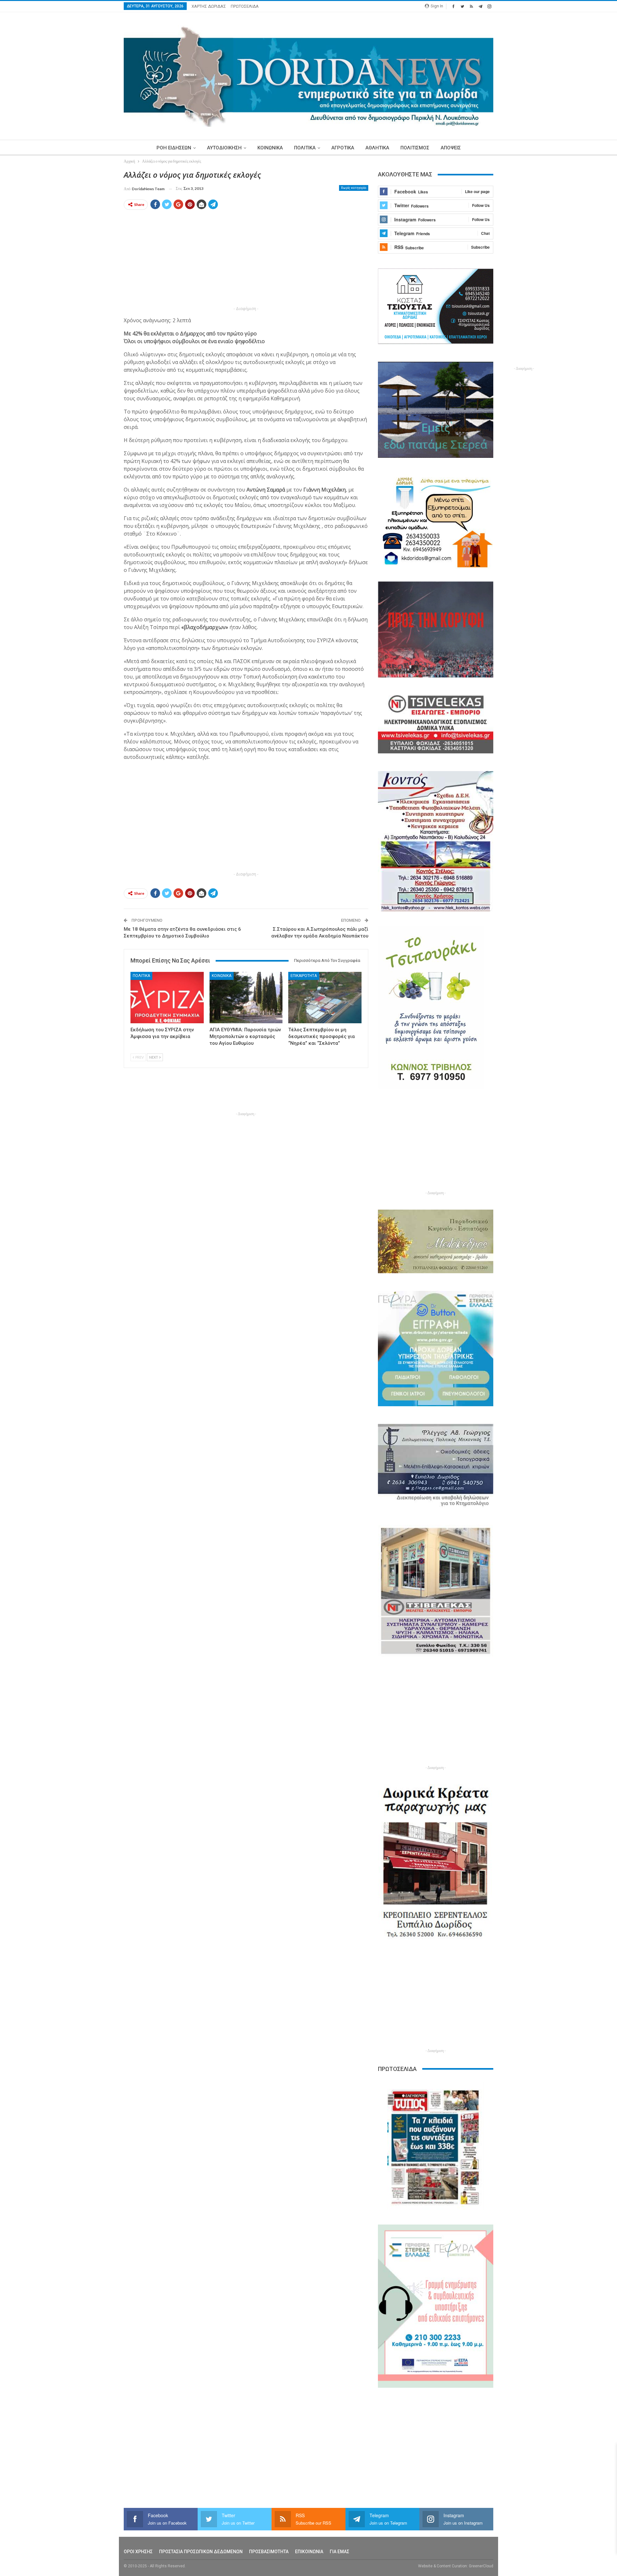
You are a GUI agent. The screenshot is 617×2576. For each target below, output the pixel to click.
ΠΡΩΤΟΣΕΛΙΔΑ (245, 6)
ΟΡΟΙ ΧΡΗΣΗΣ (138, 2552)
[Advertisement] (94, 266)
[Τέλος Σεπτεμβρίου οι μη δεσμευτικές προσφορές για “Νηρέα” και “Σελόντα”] (325, 997)
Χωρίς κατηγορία (354, 188)
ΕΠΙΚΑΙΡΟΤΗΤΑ (304, 976)
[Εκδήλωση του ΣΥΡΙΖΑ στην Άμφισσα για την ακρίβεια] (167, 997)
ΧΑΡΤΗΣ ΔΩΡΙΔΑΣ (209, 6)
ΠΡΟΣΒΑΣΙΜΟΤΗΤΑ (269, 2552)
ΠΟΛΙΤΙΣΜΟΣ (415, 148)
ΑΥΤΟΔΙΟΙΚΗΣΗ (224, 148)
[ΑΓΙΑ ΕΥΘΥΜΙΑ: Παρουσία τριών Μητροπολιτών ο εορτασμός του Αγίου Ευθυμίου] (246, 997)
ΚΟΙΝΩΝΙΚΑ (270, 148)
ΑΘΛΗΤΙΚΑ (377, 148)
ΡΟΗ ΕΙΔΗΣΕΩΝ (174, 148)
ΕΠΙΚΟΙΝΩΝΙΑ (309, 2552)
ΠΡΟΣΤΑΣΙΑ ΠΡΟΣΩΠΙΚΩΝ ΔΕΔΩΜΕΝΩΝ (201, 2552)
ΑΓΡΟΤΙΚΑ (343, 148)
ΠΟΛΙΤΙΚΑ (305, 148)
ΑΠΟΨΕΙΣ (451, 148)
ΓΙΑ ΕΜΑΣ (340, 2552)
